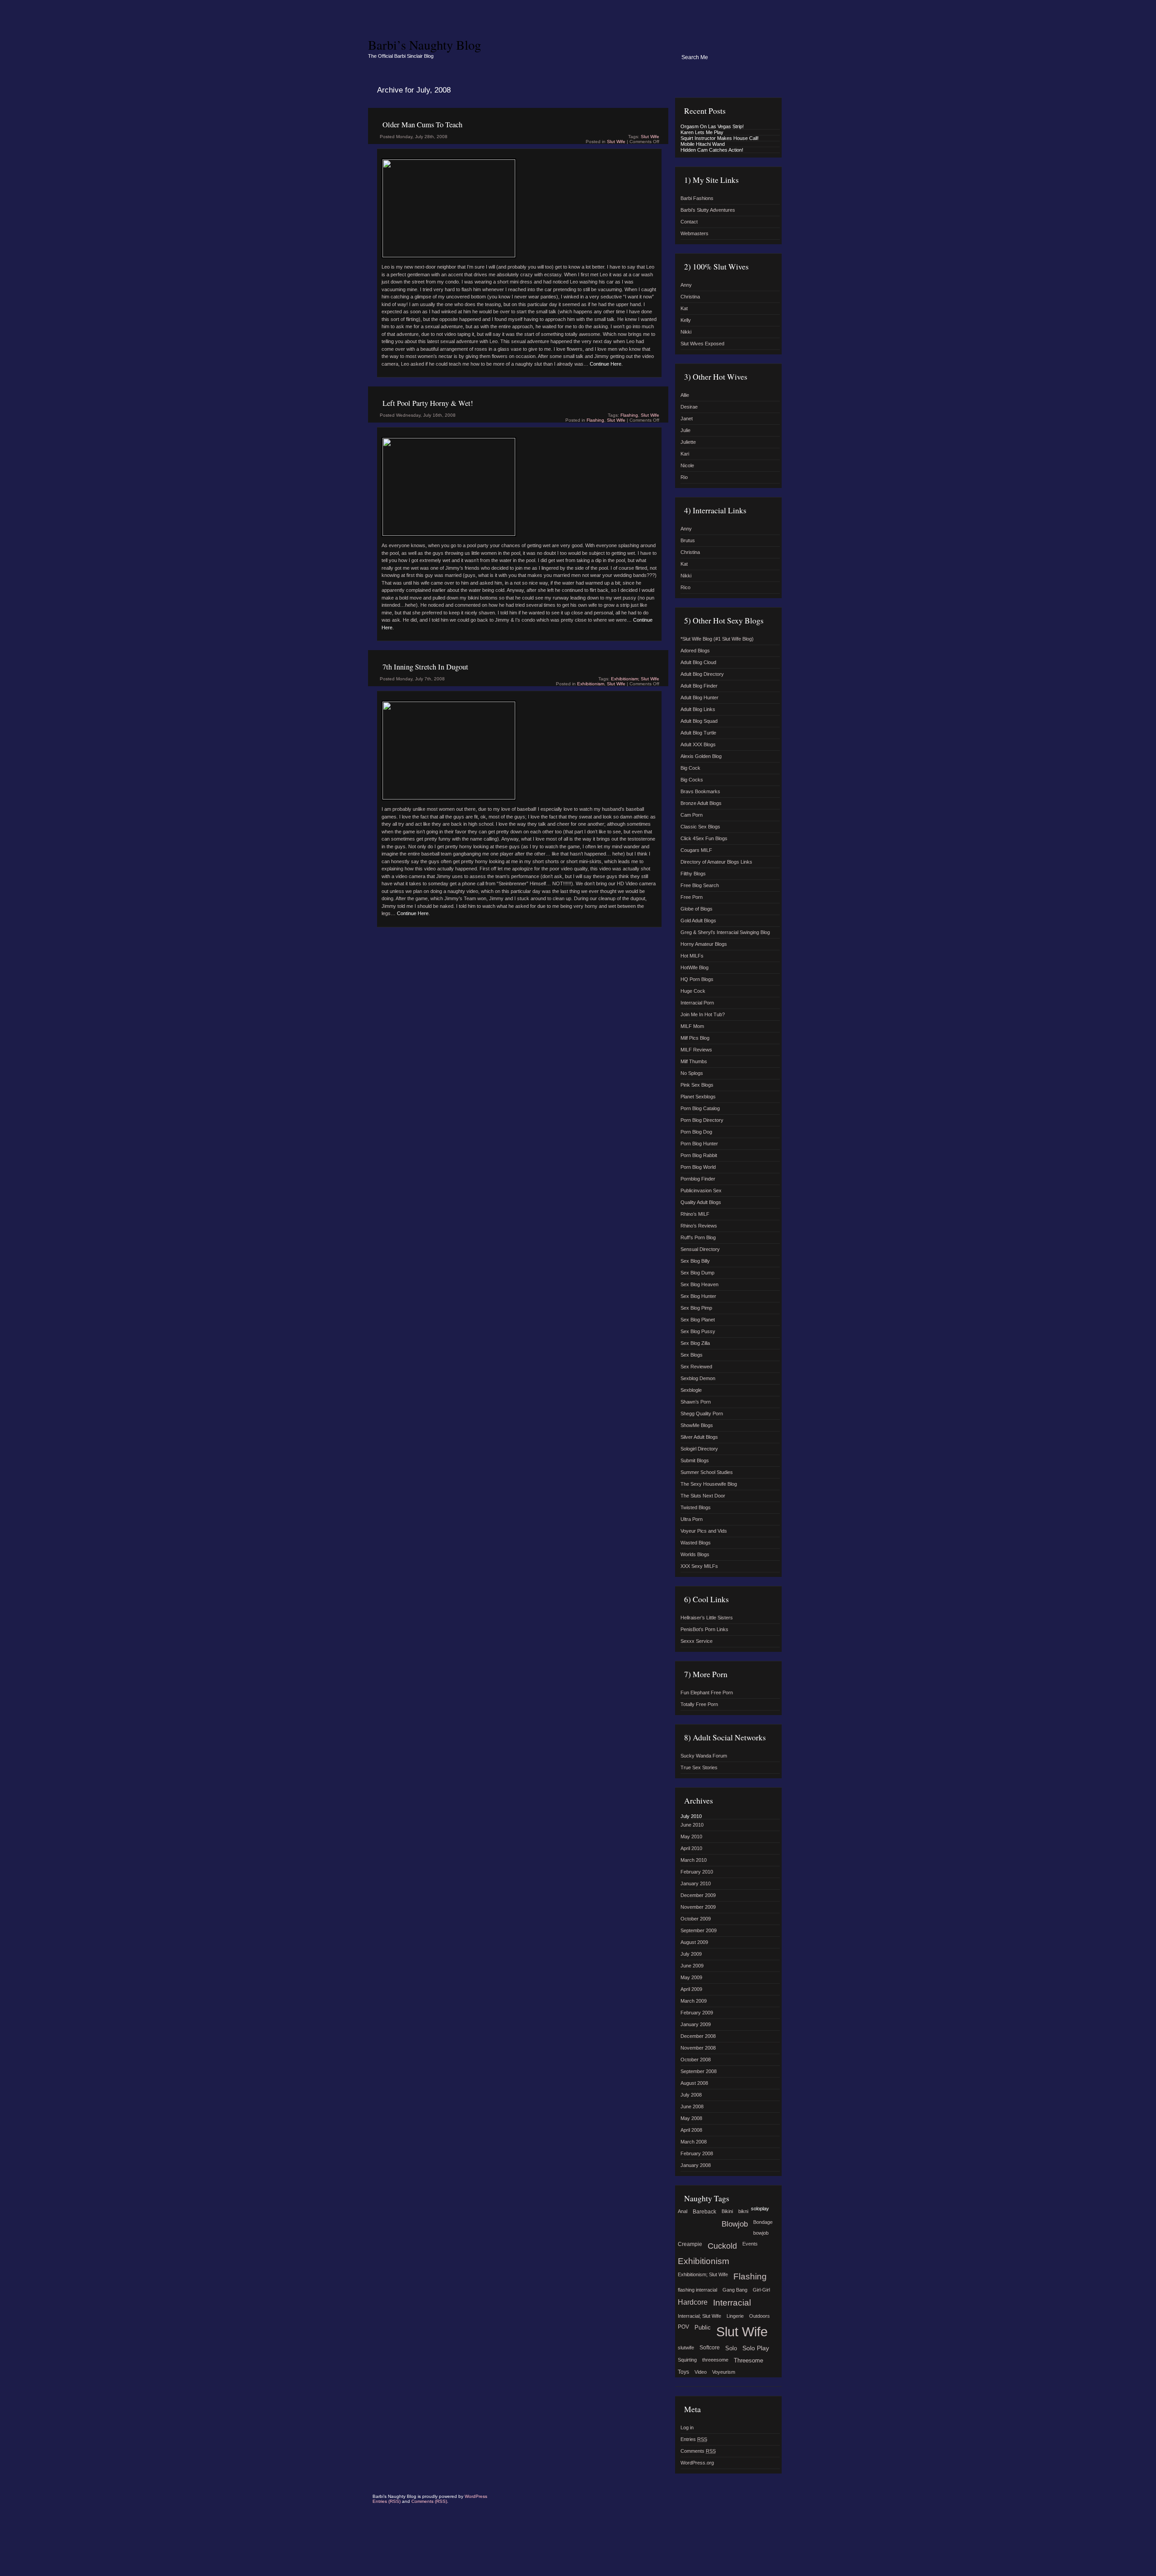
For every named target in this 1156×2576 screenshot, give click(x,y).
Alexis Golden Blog (701, 756)
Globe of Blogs (697, 909)
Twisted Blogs (696, 1507)
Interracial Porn (697, 1003)
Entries (694, 2439)
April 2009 (691, 1989)
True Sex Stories (699, 1767)
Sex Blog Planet (698, 1320)
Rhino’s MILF (695, 1214)
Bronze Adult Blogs (701, 803)
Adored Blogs (695, 651)
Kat (684, 308)
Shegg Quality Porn (702, 1414)
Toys (683, 2372)
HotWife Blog (695, 967)
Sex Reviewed (696, 1367)
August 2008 (694, 2083)
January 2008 (696, 2165)
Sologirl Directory (699, 1449)
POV (683, 2327)
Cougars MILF (696, 850)
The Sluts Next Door (703, 1496)
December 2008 (698, 2036)
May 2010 (691, 1837)
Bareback (704, 2212)
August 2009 (694, 1942)
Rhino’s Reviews (699, 1226)
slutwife (686, 2348)
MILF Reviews (696, 1050)
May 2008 (691, 2118)
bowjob (761, 2233)
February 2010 (697, 1872)
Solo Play (756, 2348)
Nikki (686, 332)
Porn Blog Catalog (700, 1108)
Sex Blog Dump (697, 1273)
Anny (686, 285)
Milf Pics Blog (695, 1038)
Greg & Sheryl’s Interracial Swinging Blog (725, 932)
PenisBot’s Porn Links (704, 1629)
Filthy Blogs (693, 874)
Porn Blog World (698, 1167)
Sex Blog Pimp (696, 1308)
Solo (731, 2348)
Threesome (748, 2360)
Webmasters (695, 233)
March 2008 (694, 2142)
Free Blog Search (700, 885)
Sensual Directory (700, 1249)
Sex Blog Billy (695, 1261)
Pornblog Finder (698, 1179)
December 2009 (698, 1895)
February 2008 (697, 2153)
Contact (689, 222)
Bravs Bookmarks (700, 791)
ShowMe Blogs (697, 1425)
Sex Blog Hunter (698, 1296)
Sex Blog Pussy (698, 1331)
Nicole (687, 465)
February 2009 (697, 2013)
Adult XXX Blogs (698, 744)
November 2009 (698, 1907)
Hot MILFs (692, 956)
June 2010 (692, 1825)
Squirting (687, 2360)
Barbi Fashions (697, 198)
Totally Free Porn (699, 1704)
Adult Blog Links (698, 709)
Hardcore (693, 2302)
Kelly (686, 320)
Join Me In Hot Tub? (703, 1014)
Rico (685, 587)
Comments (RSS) (429, 2501)
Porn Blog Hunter (699, 1144)
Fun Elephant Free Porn (707, 1693)
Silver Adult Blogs (699, 1437)
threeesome (715, 2360)
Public (703, 2327)
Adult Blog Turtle (698, 733)
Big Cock (690, 768)
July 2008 (691, 2095)
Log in (687, 2427)
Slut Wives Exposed (702, 344)
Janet (687, 418)
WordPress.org (697, 2463)
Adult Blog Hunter (699, 697)
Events (750, 2244)
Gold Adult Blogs (698, 921)
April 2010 (691, 1848)
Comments (698, 2451)
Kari (685, 454)
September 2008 (699, 2071)
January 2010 (696, 1883)
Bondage (763, 2222)
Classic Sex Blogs (700, 827)
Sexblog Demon (698, 1378)
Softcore (710, 2348)
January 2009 (696, 2024)
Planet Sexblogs (698, 1097)
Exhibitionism (591, 684)
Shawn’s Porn (696, 1402)
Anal (683, 2211)
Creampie (690, 2244)
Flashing (629, 415)
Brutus (688, 540)
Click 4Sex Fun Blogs (704, 838)
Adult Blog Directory (702, 674)
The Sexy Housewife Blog (709, 1484)
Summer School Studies (707, 1472)
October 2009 (696, 1919)
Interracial (732, 2303)
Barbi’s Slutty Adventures (708, 210)
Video (701, 2372)
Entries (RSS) (387, 2501)
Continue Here (606, 364)
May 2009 (691, 1977)
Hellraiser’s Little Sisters (707, 1618)
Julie (685, 430)
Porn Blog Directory (702, 1120)
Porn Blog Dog (696, 1132)
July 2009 (691, 1954)
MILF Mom (692, 1026)
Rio (684, 477)
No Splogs (692, 1073)
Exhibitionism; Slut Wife (635, 679)
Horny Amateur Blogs (704, 944)
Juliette (688, 442)
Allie (685, 395)
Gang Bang (735, 2290)
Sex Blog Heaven (699, 1284)
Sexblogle (691, 1390)
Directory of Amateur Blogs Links (716, 862)
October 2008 (696, 2060)
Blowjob (735, 2224)
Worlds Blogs (695, 1554)
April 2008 (691, 2130)
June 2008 (692, 2106)
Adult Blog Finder (699, 686)
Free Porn (692, 897)
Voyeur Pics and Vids (704, 1531)
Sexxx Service (697, 1641)
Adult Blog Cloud (698, 662)
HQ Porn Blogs (697, 979)
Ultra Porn (692, 1519)
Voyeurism (724, 2372)
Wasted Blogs (696, 1543)
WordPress (476, 2496)
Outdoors (760, 2316)
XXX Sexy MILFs (699, 1566)
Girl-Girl (761, 2290)
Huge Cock (693, 991)
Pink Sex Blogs (697, 1085)
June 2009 (692, 1966)
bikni (743, 2211)
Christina (690, 297)
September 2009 (699, 1930)
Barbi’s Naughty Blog (424, 45)
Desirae (689, 407)
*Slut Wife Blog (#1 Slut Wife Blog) (717, 639)
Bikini (727, 2211)
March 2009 (694, 2001)
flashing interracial (697, 2290)
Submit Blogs (695, 1460)
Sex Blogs (692, 1355)
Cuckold (722, 2246)
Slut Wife (650, 137)
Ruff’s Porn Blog (698, 1237)
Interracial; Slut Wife (699, 2316)
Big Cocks (692, 780)
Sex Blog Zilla (695, 1343)
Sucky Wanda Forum (704, 1756)
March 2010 (694, 1860)
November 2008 (698, 2048)
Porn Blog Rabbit (699, 1155)
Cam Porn (692, 815)
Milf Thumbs (694, 1061)
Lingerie (735, 2316)
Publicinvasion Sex (701, 1190)
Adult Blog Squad (699, 721)
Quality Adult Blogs (701, 1202)
